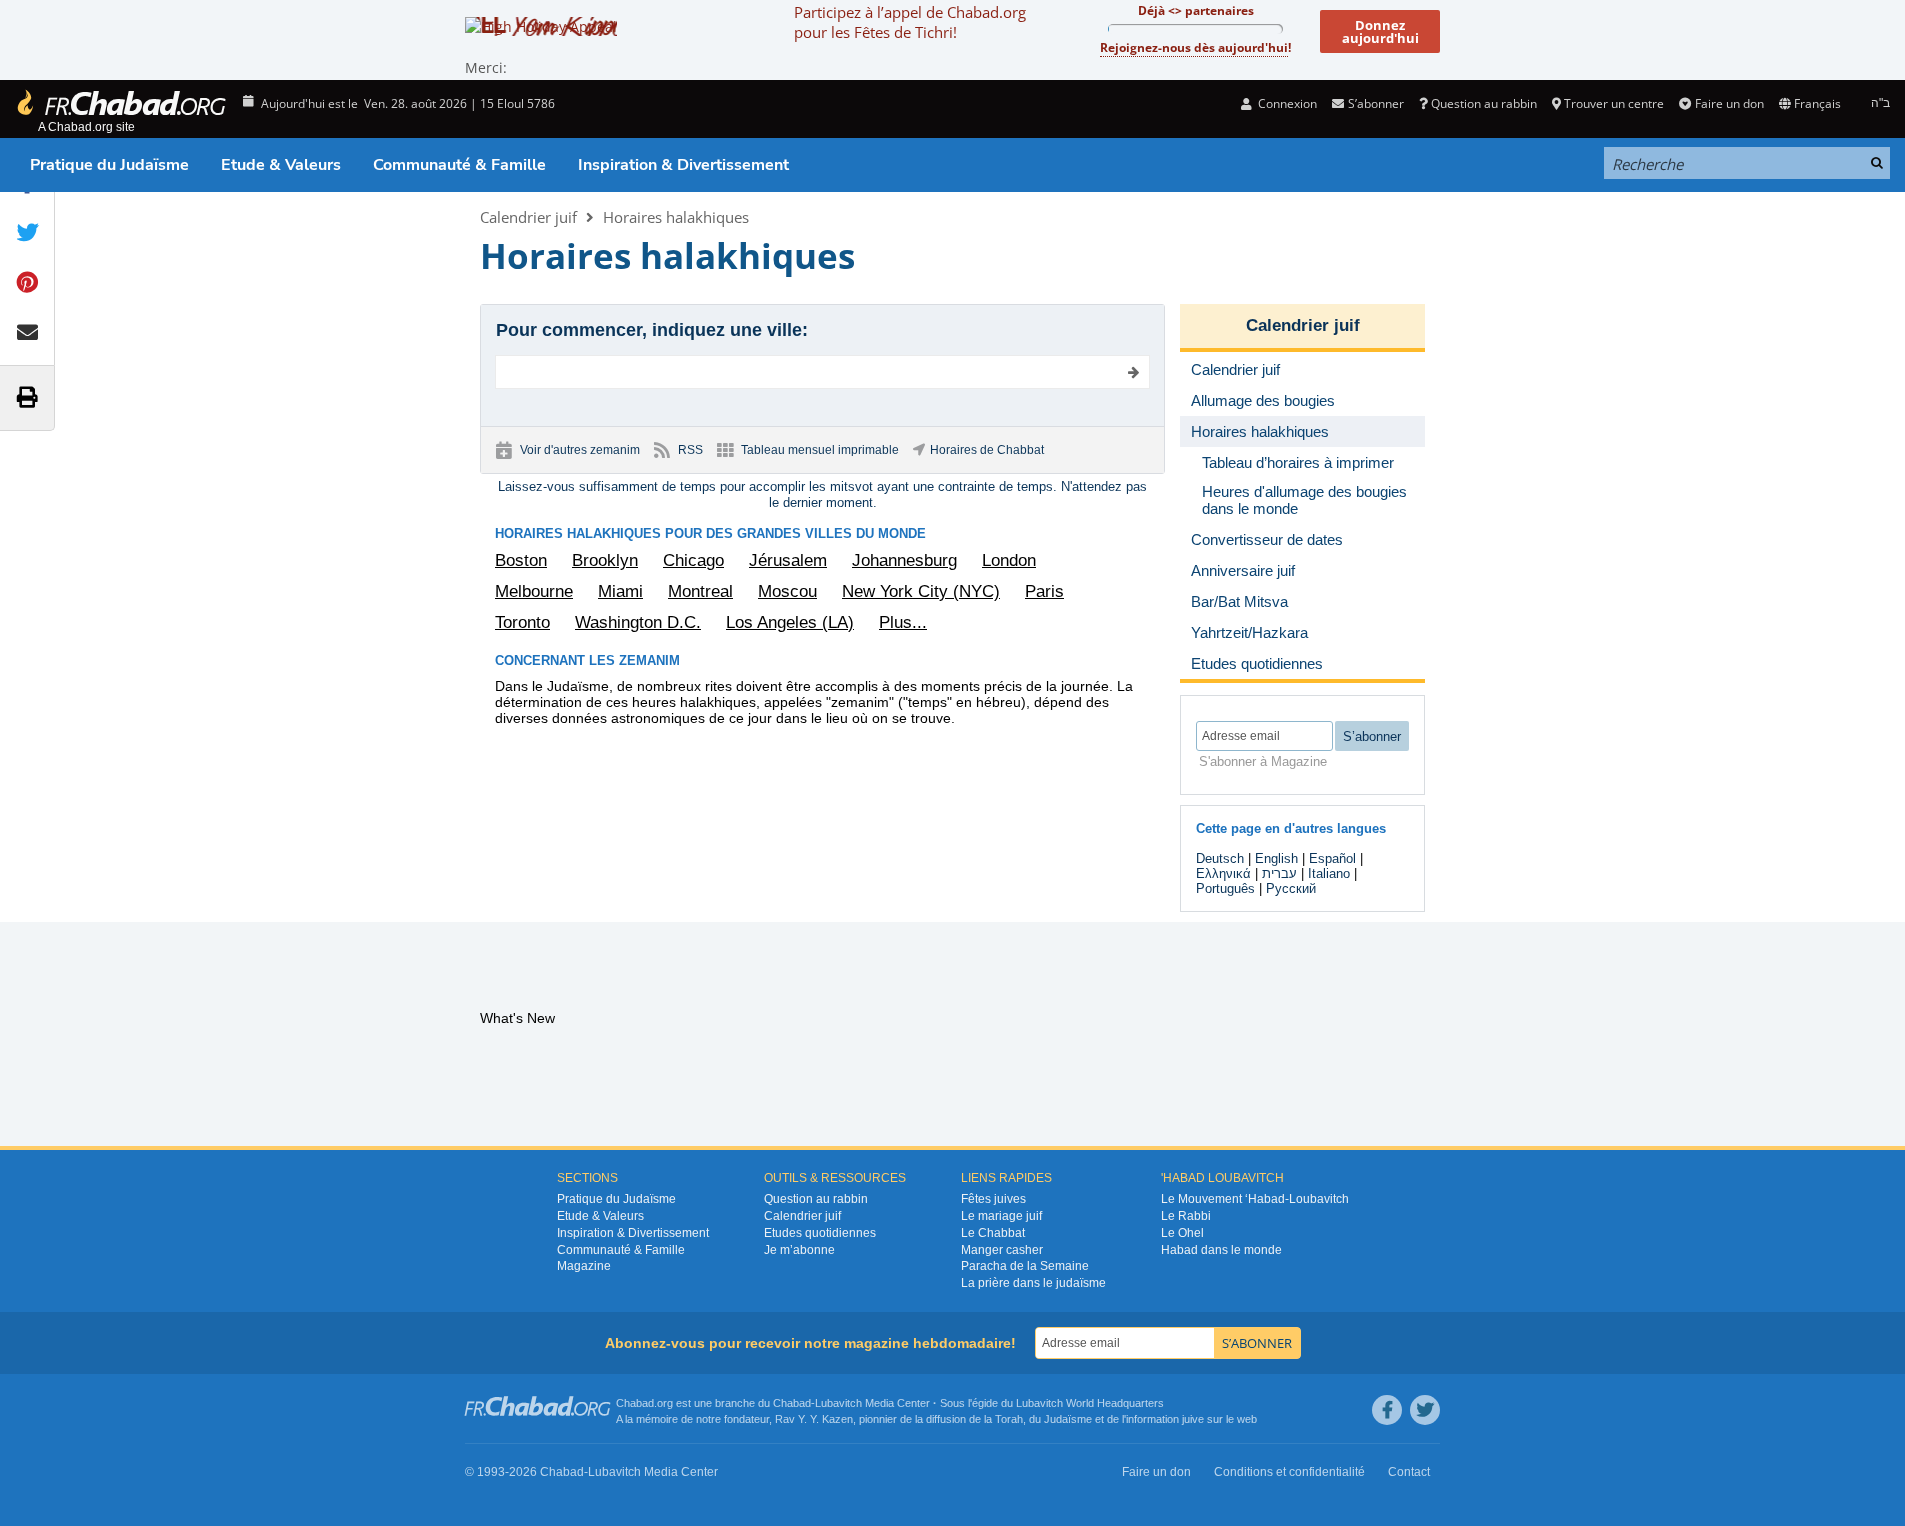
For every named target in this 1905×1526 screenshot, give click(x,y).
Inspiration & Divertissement (683, 165)
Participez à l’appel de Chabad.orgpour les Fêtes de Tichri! (910, 22)
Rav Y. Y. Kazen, (815, 1419)
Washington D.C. (638, 622)
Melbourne (534, 591)
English (1276, 858)
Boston (521, 560)
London (1009, 560)
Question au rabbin (1484, 103)
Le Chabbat (993, 1233)
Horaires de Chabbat (987, 450)
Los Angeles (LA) (790, 622)
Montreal (700, 591)
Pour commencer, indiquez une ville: (652, 330)
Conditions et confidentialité (1289, 1472)
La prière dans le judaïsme (1033, 1283)
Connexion (1286, 103)
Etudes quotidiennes (820, 1233)
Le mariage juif (1001, 1216)
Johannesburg (904, 560)
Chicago (693, 560)
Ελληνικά (1223, 873)
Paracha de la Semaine (1025, 1266)
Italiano (1329, 873)
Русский (1291, 888)
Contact (1409, 1472)
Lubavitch (838, 1403)
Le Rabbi (1186, 1216)
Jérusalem (788, 560)
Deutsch (1220, 858)
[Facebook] (1387, 1410)
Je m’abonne (799, 1250)
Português (1225, 888)
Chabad (792, 1403)
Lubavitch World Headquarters (1090, 1403)
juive (1193, 1419)
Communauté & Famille (459, 165)
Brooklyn (605, 560)
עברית (1279, 873)
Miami (620, 591)
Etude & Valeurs (281, 165)
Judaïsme (1068, 1419)
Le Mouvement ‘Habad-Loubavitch (1255, 1199)
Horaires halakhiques (676, 217)
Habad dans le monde (1221, 1250)
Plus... (903, 622)
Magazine (584, 1266)
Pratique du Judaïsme (109, 165)
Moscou (787, 591)
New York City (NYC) (921, 591)
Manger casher (1002, 1250)
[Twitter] (1425, 1410)
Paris (1044, 591)
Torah (1009, 1419)
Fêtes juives (993, 1199)
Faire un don (1729, 103)
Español (1332, 858)
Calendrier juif (528, 217)
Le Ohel (1182, 1233)
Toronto (522, 622)
